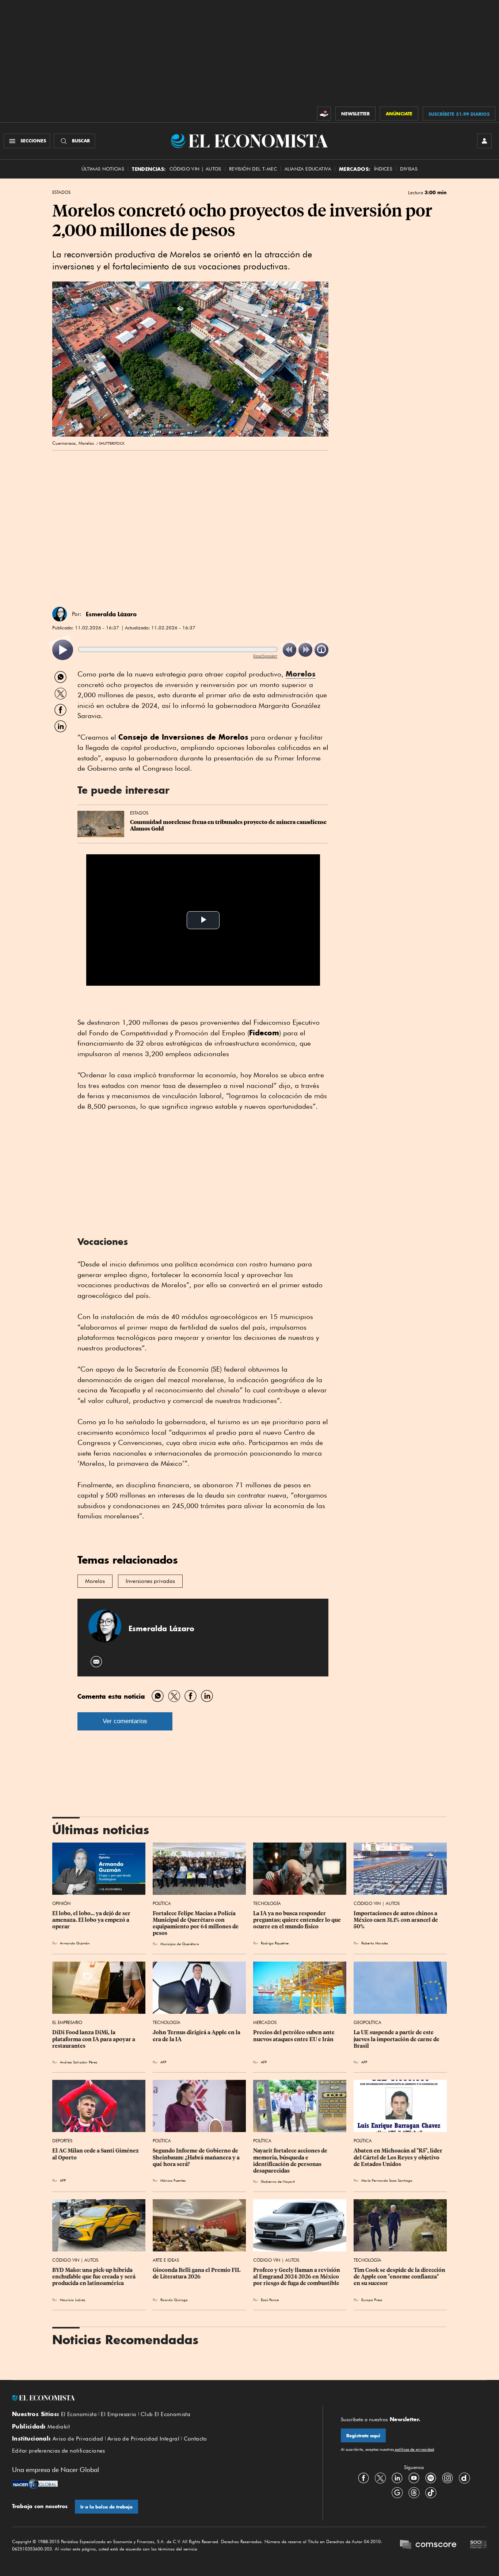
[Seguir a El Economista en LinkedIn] (397, 2478)
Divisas (409, 169)
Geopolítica (367, 2022)
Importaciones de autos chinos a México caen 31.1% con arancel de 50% (396, 1920)
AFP (264, 2062)
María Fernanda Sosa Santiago (387, 2180)
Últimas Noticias (103, 169)
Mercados (265, 2022)
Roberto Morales (375, 1943)
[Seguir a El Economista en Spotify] (431, 2478)
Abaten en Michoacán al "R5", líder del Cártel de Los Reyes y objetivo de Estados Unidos (399, 2157)
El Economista (79, 2414)
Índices (383, 169)
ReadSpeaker (265, 656)
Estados (61, 192)
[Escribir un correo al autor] (97, 1662)
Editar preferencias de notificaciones (59, 2451)
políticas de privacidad (414, 2449)
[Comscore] (428, 2545)
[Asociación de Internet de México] (479, 2545)
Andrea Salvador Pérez (79, 2062)
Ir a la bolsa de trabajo (106, 2507)
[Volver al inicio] (158, 2398)
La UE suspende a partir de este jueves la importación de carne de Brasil (397, 2039)
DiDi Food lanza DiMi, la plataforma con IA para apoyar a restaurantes (94, 2039)
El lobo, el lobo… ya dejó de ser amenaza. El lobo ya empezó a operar (92, 1920)
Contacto (195, 2439)
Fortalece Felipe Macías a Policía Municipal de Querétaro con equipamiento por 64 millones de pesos (196, 1923)
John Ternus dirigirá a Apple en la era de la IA (197, 2036)
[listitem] (63, 650)
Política (162, 1903)
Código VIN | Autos (377, 1903)
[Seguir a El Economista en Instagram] (447, 2478)
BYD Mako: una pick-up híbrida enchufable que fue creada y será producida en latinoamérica (94, 2277)
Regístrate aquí (363, 2436)
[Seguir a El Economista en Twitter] (380, 2478)
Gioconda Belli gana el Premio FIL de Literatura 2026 (197, 2273)
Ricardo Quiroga (174, 2300)
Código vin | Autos (195, 169)
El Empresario (67, 2022)
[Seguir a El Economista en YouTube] (414, 2478)
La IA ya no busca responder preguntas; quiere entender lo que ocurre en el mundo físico (298, 1920)
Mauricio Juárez (73, 2300)
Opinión (61, 1903)
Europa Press (372, 2300)
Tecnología (267, 1903)
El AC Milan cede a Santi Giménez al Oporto (96, 2154)
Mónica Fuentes (173, 2180)
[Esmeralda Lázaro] (60, 614)
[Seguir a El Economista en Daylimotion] (464, 2478)
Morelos (301, 674)
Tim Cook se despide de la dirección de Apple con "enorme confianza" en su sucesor (400, 2277)
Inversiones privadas (150, 1581)
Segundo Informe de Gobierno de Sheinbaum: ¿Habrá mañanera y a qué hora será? (197, 2157)
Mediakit (59, 2427)
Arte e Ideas (166, 2260)
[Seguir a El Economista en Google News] (397, 2492)
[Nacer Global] (35, 2485)
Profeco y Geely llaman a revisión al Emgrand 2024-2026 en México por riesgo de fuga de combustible (297, 2277)
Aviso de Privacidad (78, 2439)
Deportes (62, 2141)
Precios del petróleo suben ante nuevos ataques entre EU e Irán (294, 2036)
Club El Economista (165, 2414)
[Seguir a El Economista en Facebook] (363, 2478)
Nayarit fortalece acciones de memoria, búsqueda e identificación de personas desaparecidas (291, 2161)
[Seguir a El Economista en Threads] (414, 2492)
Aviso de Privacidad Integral (143, 2439)
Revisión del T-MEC (253, 169)
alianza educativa (308, 169)
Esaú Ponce (270, 2300)
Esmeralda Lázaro (111, 614)
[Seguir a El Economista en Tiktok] (431, 2492)
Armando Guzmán (75, 1943)
